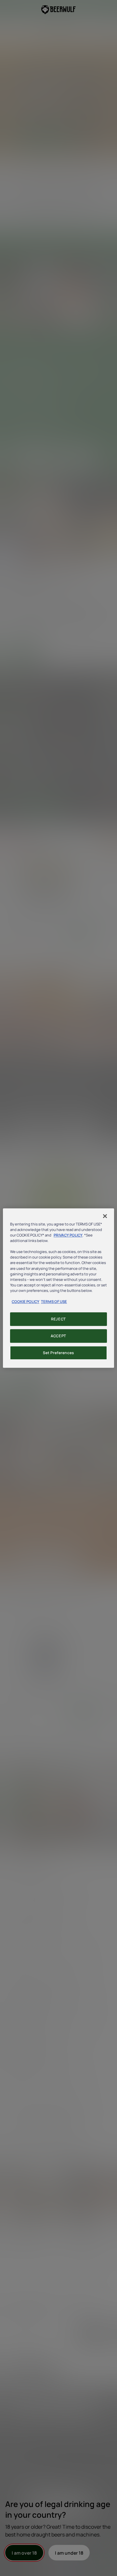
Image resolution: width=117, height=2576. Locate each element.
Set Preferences (58, 1353)
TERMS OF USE (54, 1301)
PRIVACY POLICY (68, 1235)
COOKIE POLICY (26, 1301)
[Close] (105, 1216)
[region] (58, 1288)
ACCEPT (58, 1336)
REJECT (58, 1319)
